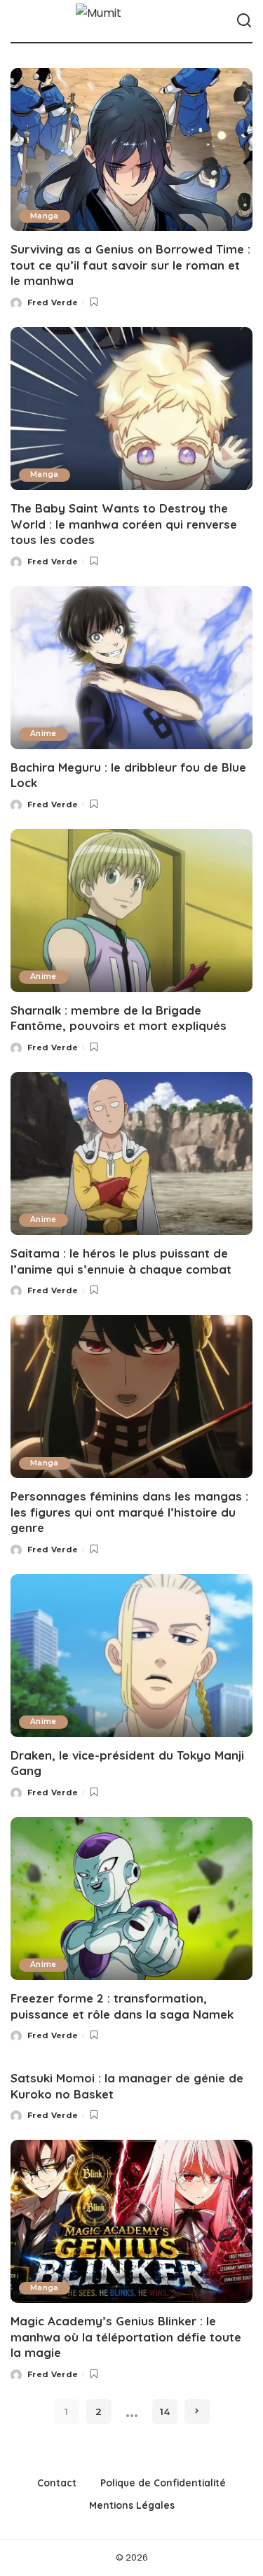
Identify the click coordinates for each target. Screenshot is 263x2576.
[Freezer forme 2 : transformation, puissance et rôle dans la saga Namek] (131, 1899)
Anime (43, 733)
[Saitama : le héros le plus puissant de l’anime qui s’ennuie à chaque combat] (131, 1154)
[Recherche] (244, 21)
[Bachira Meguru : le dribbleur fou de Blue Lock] (131, 668)
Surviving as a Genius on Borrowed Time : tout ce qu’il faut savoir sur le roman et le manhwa (130, 265)
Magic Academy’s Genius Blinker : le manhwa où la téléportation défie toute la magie (126, 2337)
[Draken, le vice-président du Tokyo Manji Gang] (131, 1656)
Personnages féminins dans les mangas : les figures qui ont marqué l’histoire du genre (129, 1512)
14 (165, 2411)
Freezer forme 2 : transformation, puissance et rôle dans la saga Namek (122, 2006)
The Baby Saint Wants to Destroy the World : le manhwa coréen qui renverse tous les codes (124, 524)
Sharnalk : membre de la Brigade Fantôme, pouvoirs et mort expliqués (119, 1018)
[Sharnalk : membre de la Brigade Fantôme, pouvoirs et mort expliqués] (131, 911)
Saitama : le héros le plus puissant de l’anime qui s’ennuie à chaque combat (121, 1261)
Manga (45, 216)
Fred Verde (53, 302)
